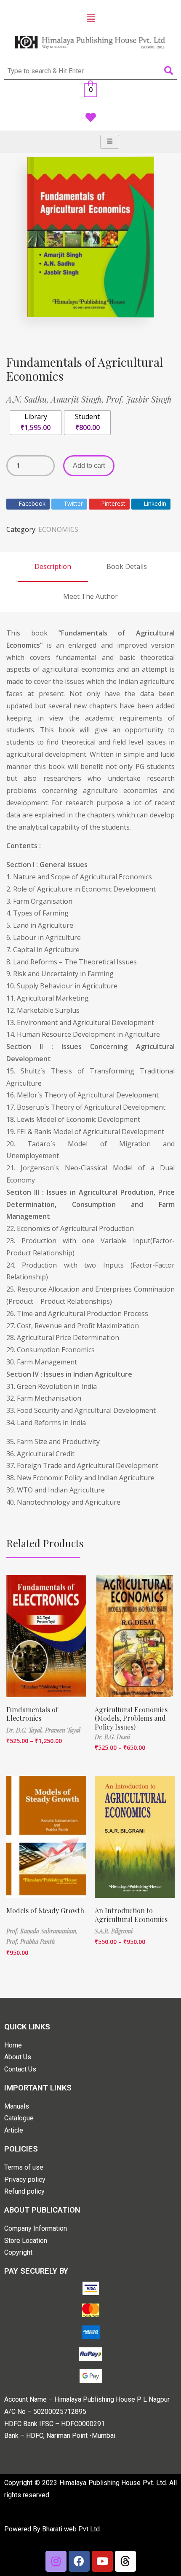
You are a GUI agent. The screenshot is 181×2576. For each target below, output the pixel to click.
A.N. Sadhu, (29, 399)
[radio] (36, 423)
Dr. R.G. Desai (112, 1737)
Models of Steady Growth (45, 1910)
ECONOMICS (58, 529)
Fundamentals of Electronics (32, 1714)
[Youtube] (102, 2561)
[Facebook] (79, 2561)
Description (53, 566)
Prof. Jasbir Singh (139, 399)
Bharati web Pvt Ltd (71, 2529)
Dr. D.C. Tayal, (26, 1730)
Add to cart (89, 466)
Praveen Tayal (63, 1730)
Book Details (127, 566)
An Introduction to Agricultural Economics (131, 1915)
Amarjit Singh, (79, 399)
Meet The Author (90, 596)
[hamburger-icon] (110, 142)
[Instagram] (56, 2561)
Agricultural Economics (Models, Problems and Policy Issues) (131, 1718)
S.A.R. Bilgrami (114, 1931)
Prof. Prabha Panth (31, 1942)
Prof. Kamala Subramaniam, (42, 1931)
